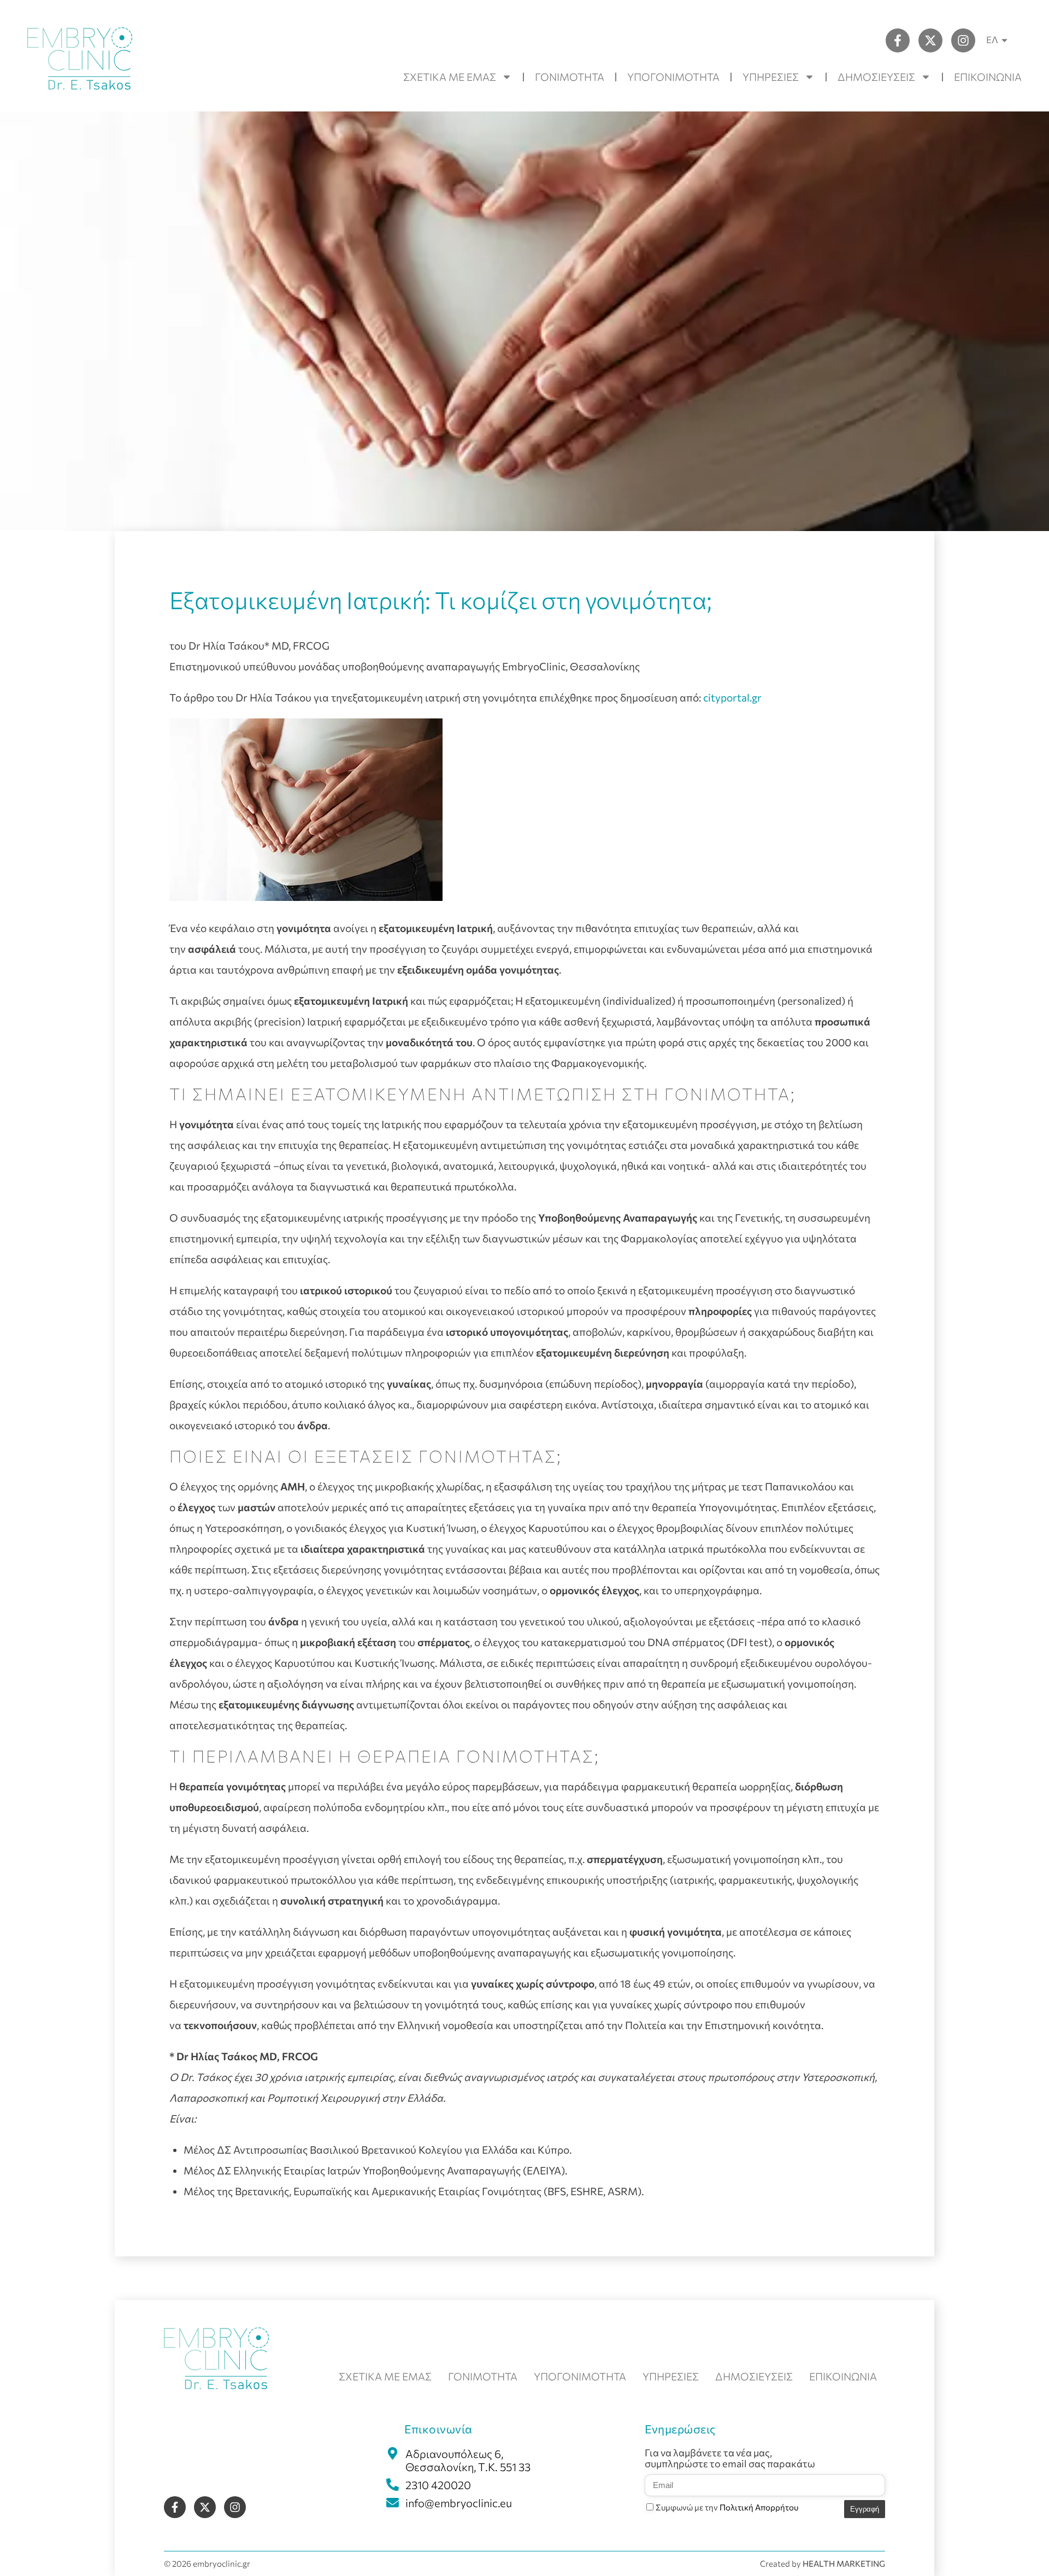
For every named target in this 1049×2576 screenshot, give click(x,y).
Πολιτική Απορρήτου (759, 2507)
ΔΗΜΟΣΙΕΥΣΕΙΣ (876, 77)
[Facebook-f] (898, 40)
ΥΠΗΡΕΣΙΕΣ (771, 77)
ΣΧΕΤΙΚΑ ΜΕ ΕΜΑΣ (450, 77)
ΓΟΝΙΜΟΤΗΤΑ (570, 77)
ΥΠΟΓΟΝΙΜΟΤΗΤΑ (673, 77)
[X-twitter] (930, 40)
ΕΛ (992, 40)
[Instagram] (963, 40)
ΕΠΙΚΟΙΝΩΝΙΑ (988, 77)
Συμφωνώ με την (727, 2507)
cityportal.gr (732, 697)
